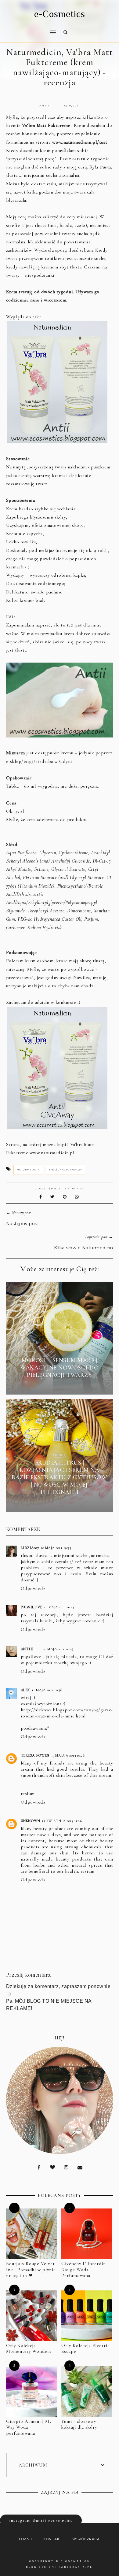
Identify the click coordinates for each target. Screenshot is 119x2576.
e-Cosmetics (60, 14)
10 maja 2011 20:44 (59, 1607)
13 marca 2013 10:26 (68, 1755)
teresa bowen (35, 1755)
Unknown (31, 1821)
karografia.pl (76, 2567)
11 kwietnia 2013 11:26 (62, 1821)
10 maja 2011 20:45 (58, 1649)
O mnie (26, 2539)
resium (28, 1794)
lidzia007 (30, 1548)
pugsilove (32, 1607)
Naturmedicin (28, 1170)
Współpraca (86, 2539)
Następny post (23, 1224)
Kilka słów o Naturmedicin (84, 1248)
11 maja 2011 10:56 (47, 1690)
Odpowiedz (33, 1588)
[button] (29, 28)
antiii (27, 1649)
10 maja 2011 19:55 (56, 1548)
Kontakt (53, 2539)
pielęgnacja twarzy (65, 1170)
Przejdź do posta (60, 1386)
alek (25, 1690)
